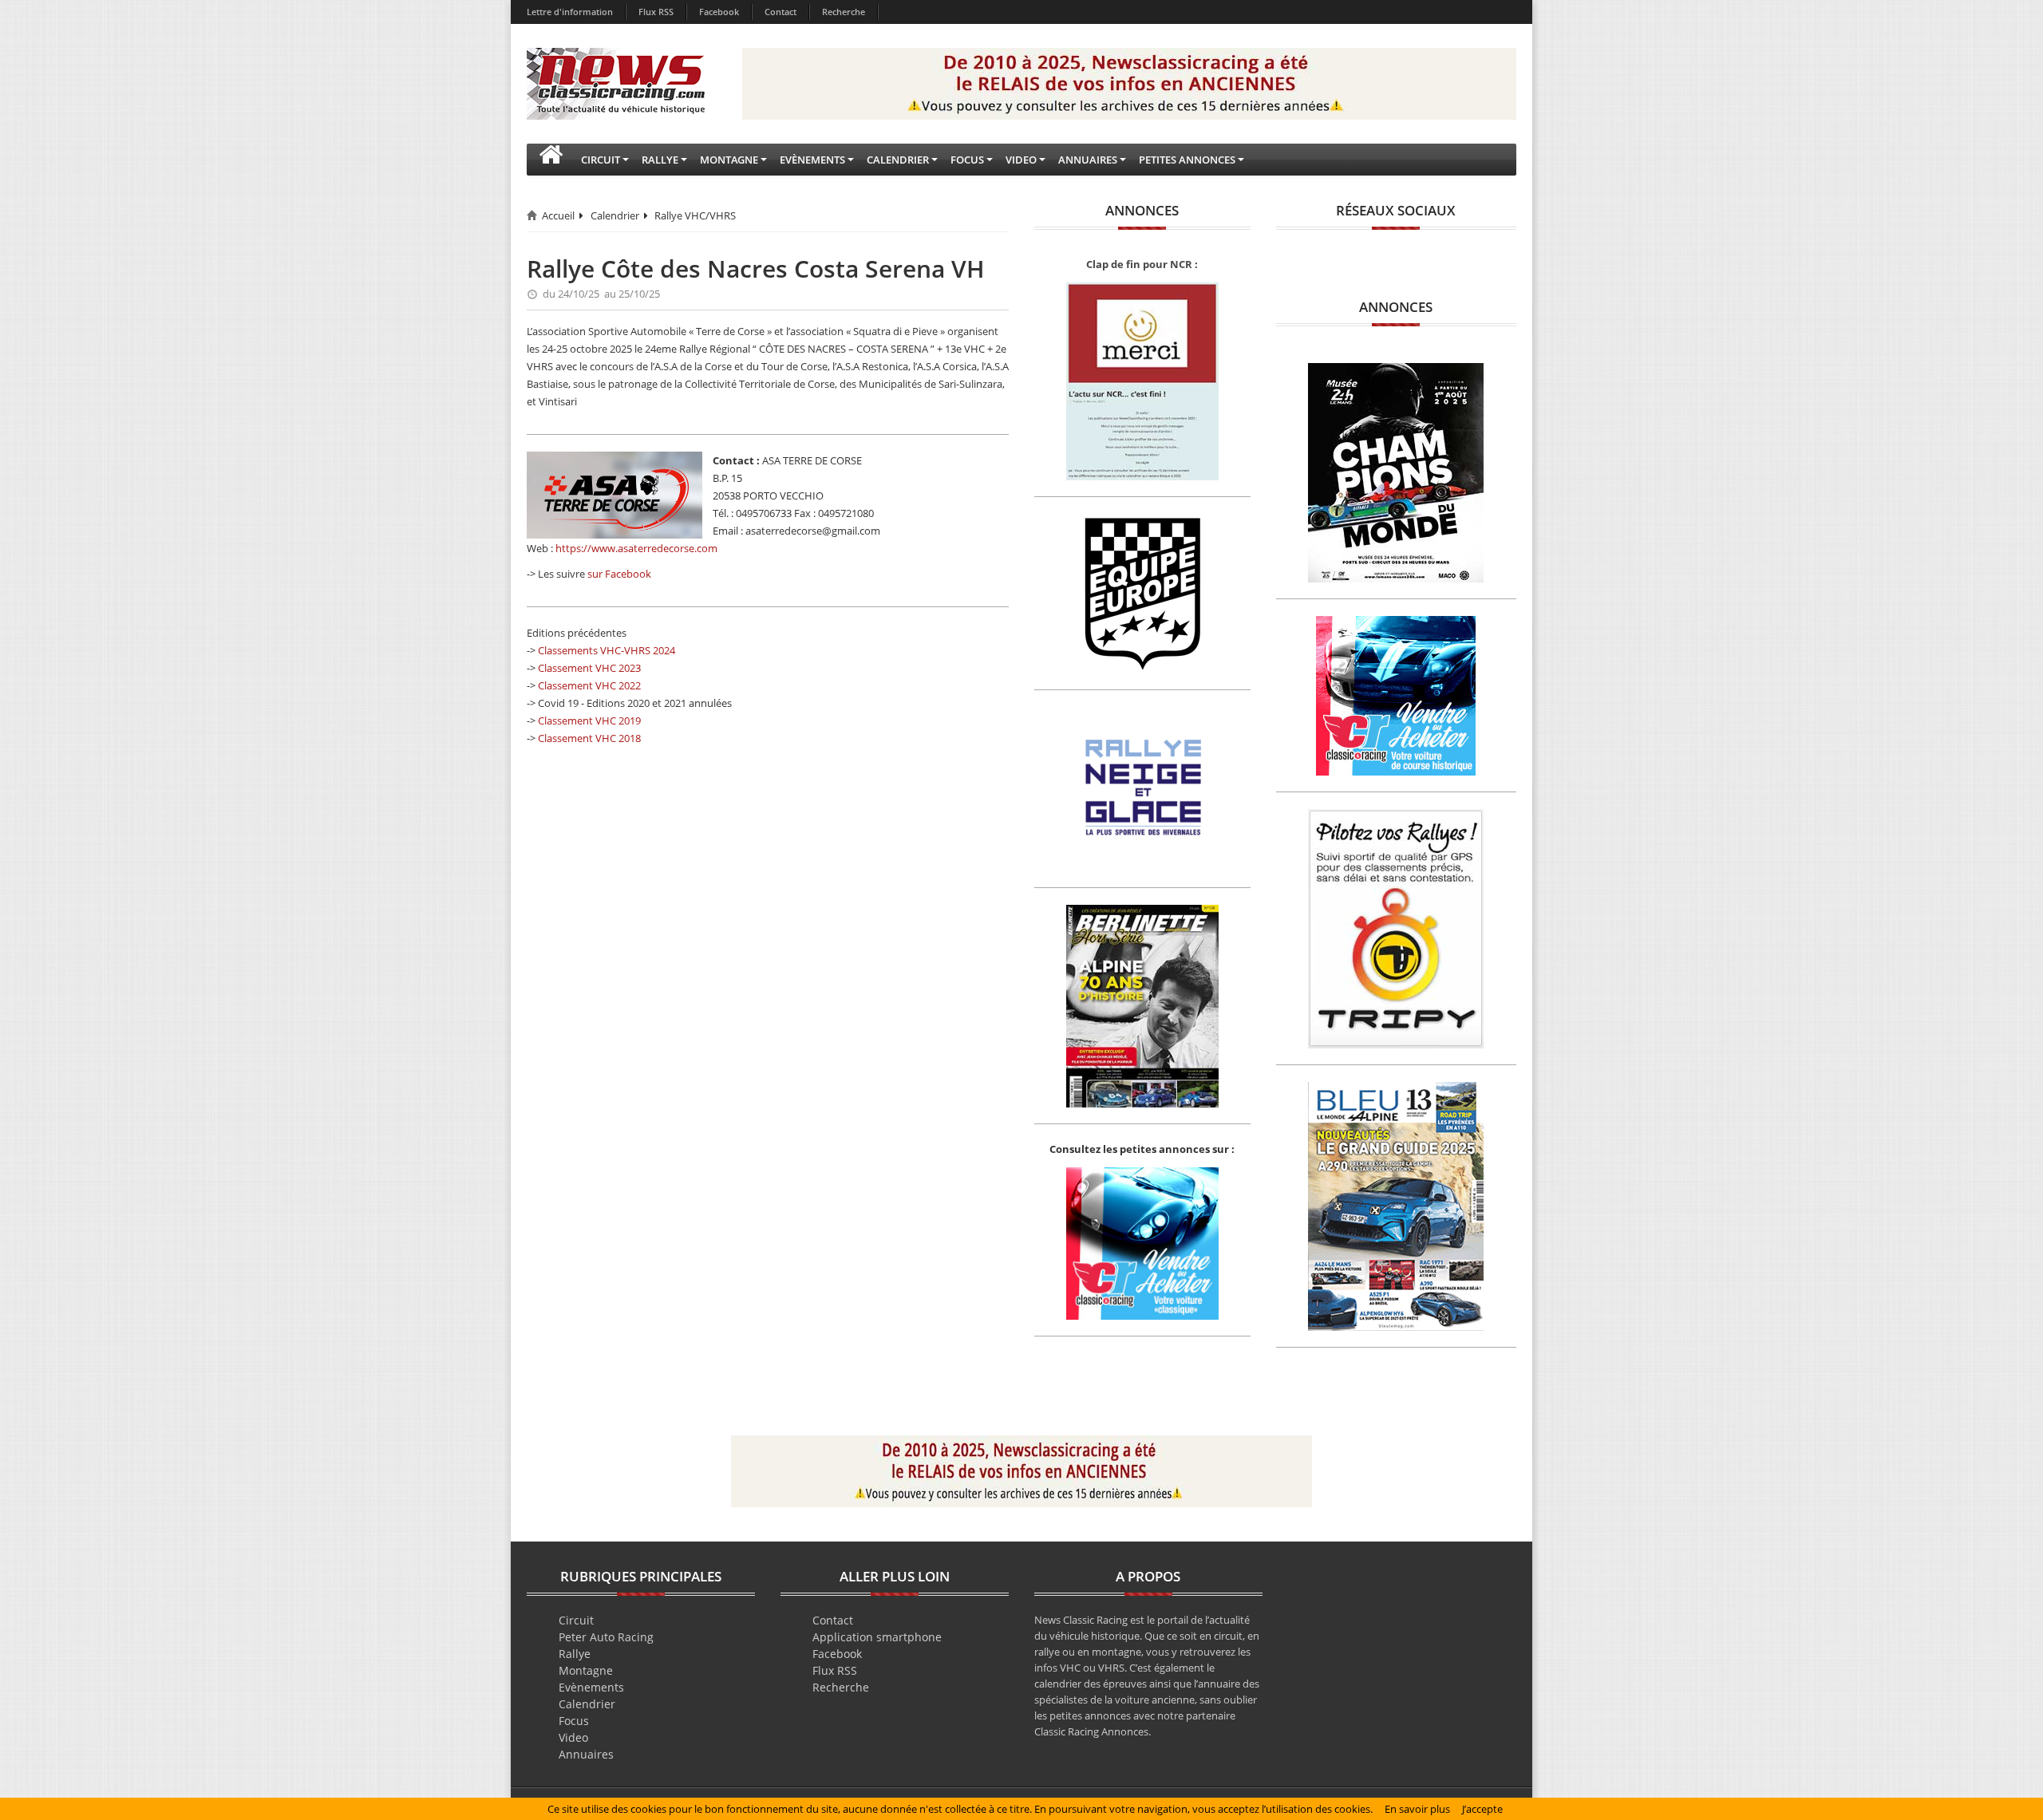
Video (573, 1737)
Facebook (719, 12)
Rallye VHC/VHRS (695, 215)
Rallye (575, 1654)
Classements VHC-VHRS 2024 (607, 650)
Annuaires (586, 1754)
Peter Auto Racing (606, 1637)
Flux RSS (656, 12)
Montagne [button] (729, 160)
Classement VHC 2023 (589, 668)
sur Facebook (619, 574)
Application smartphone (877, 1637)
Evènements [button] (812, 160)
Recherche (844, 12)
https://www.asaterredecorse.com (636, 548)
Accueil (558, 215)
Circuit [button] (601, 160)
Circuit (576, 1620)
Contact (780, 12)
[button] (551, 160)
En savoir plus (1417, 1809)
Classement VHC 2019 (589, 720)
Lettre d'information (570, 12)
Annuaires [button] (1088, 160)
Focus (574, 1721)
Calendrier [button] (898, 160)
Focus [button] (967, 160)
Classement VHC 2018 (589, 738)
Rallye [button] (660, 160)
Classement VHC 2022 (589, 685)
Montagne (586, 1670)
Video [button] (1021, 160)
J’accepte (1482, 1809)
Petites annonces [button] (1187, 160)
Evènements (591, 1687)
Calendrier (615, 215)
